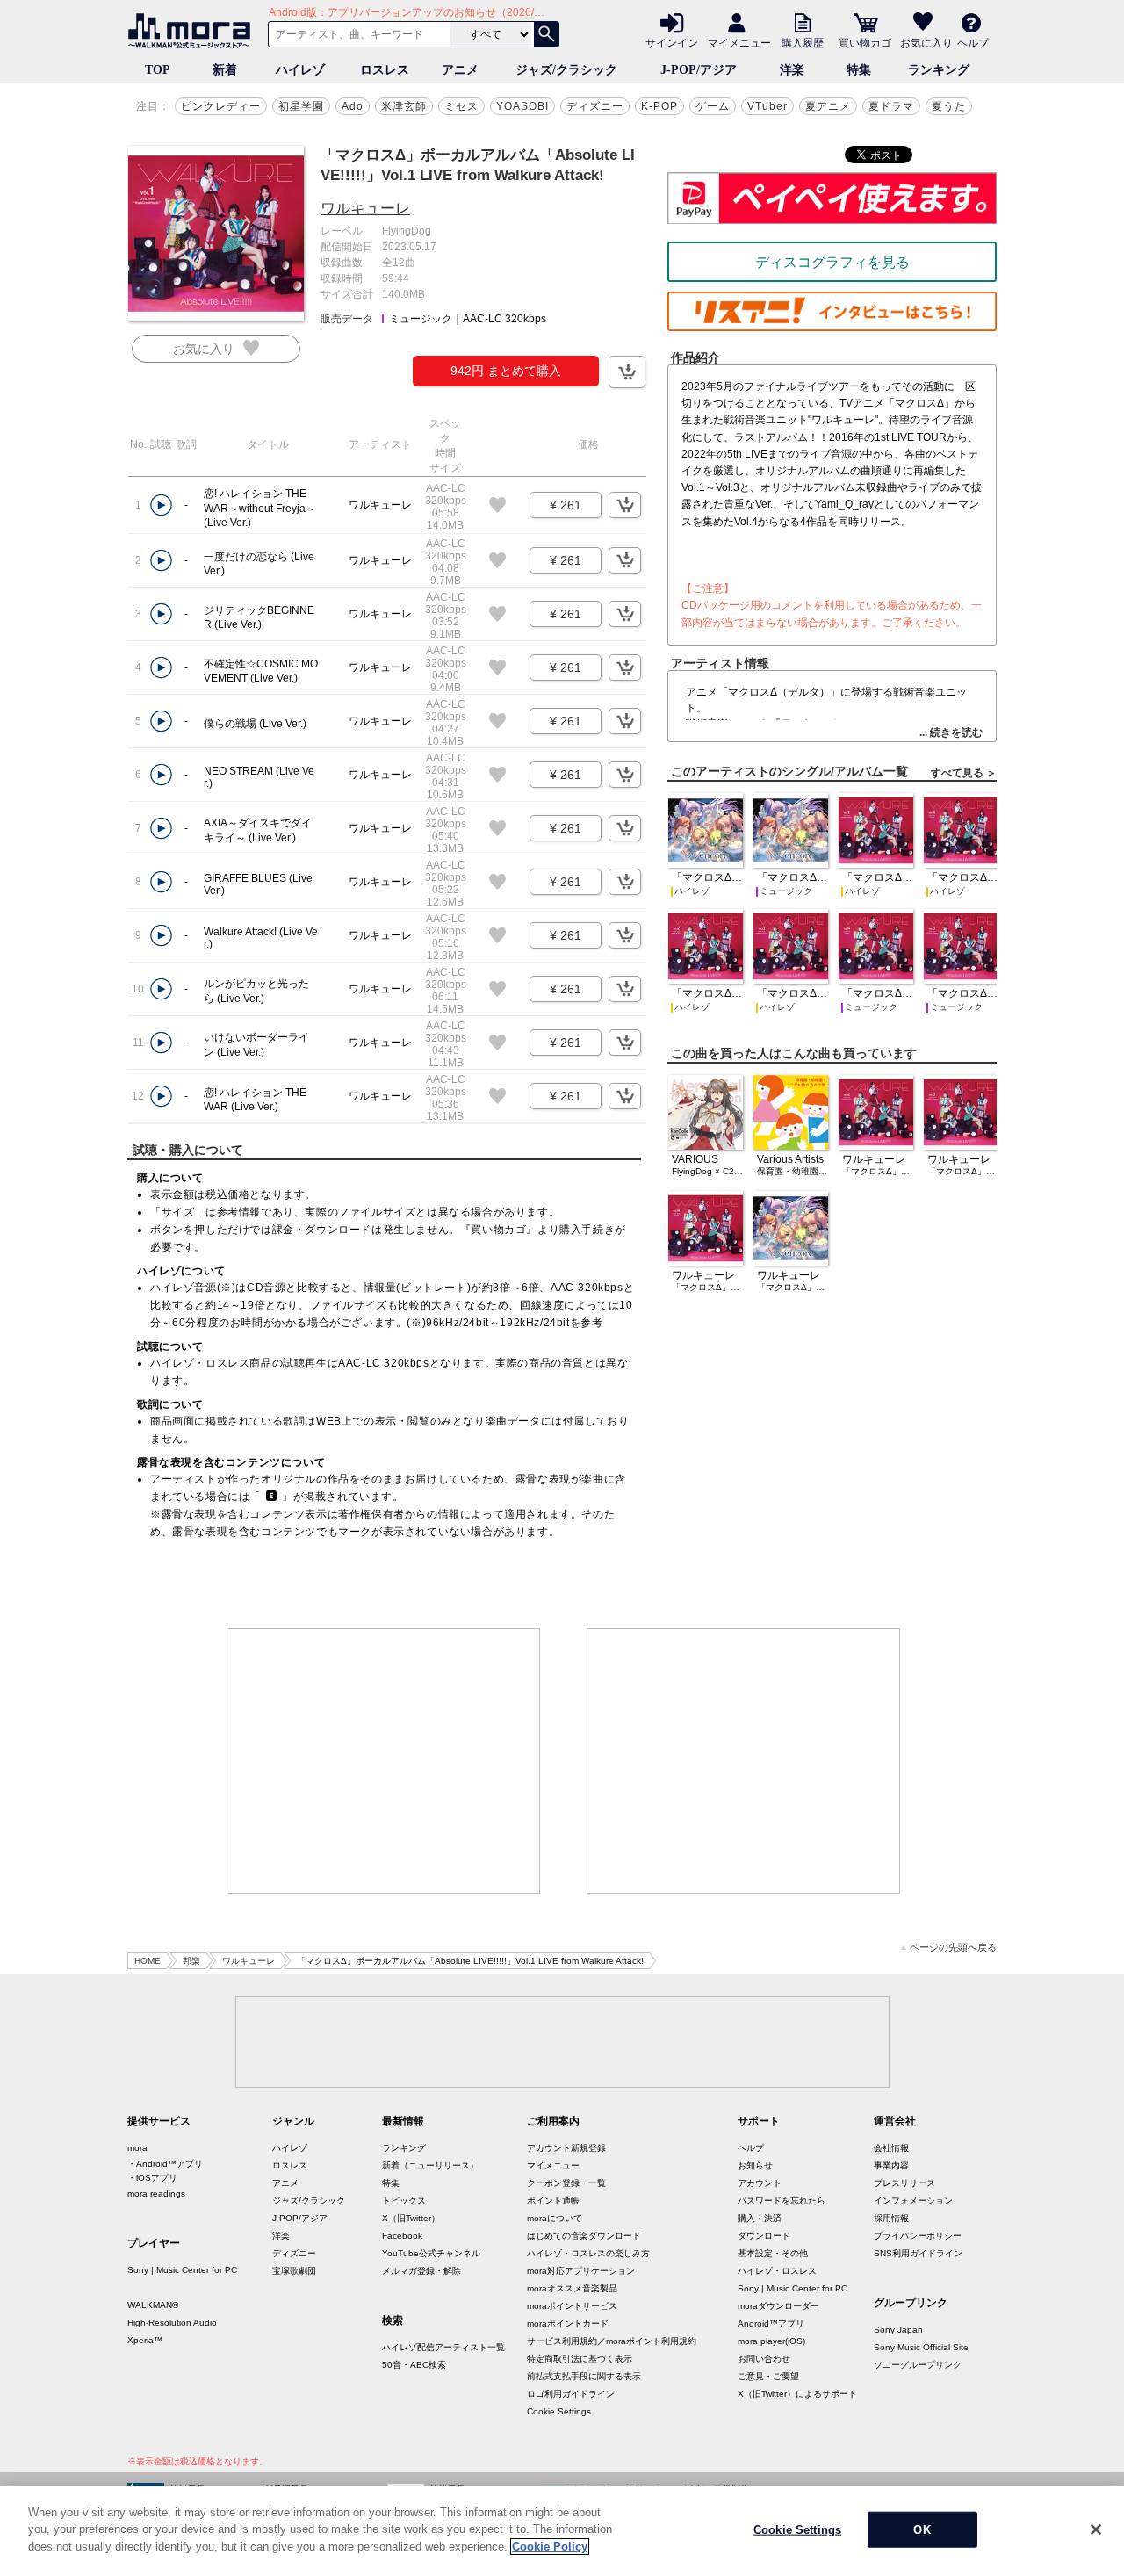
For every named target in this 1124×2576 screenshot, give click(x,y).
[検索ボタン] (546, 34)
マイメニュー (739, 42)
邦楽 (191, 1961)
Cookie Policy (550, 2547)
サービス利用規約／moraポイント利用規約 (612, 2341)
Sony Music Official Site (921, 2347)
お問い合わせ (764, 2359)
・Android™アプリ (165, 2164)
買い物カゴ (865, 42)
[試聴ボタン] (161, 505)
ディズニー (595, 106)
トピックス (404, 2201)
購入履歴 (803, 42)
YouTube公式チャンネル (431, 2253)
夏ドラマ (891, 106)
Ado (353, 106)
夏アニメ (828, 106)
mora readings (156, 2194)
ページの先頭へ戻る (953, 1948)
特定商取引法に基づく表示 (580, 2359)
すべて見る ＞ (964, 773)
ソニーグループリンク (918, 2365)
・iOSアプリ (152, 2178)
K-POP (659, 106)
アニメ (460, 70)
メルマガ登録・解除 (421, 2271)
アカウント (760, 2183)
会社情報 (891, 2148)
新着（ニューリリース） (430, 2165)
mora (137, 2148)
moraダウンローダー (778, 2306)
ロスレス (385, 70)
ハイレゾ (300, 70)
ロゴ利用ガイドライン (571, 2394)
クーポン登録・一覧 (566, 2183)
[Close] (1096, 2529)
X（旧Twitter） (411, 2218)
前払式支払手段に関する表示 (584, 2376)
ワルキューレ (365, 209)
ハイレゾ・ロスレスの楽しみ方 (588, 2253)
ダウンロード (764, 2236)
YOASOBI (522, 106)
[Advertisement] (384, 1761)
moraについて (555, 2218)
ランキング (939, 70)
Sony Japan (898, 2330)
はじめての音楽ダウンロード (584, 2236)
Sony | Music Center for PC (182, 2270)
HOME (148, 1961)
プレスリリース (904, 2183)
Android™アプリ (771, 2323)
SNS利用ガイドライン (918, 2253)
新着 (225, 70)
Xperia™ (145, 2340)
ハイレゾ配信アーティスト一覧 (443, 2347)
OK (922, 2530)
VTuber (767, 106)
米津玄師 (404, 106)
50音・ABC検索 (414, 2365)
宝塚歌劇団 (294, 2271)
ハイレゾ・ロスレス (777, 2271)
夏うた (949, 106)
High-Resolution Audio (172, 2323)
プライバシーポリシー (918, 2236)
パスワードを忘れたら (782, 2201)
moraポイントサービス (572, 2306)
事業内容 (891, 2165)
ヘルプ (973, 42)
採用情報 (891, 2218)
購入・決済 (760, 2218)
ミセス (461, 106)
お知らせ (755, 2165)
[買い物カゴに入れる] (627, 372)
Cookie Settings (559, 2411)
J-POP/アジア (699, 70)
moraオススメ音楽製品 (572, 2288)
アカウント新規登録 (566, 2148)
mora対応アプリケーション (581, 2271)
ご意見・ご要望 (768, 2376)
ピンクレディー (221, 106)
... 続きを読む (951, 732)
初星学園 (301, 106)
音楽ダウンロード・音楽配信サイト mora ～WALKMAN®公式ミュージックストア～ (193, 31)
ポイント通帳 (553, 2201)
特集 (859, 70)
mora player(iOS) (771, 2341)
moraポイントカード (568, 2323)
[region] (562, 2531)
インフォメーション (913, 2201)
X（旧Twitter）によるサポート (797, 2394)
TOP (158, 70)
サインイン (672, 42)
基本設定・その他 (773, 2253)
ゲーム (713, 106)
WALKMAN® (153, 2305)
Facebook (402, 2236)
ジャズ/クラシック (566, 70)
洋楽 (792, 70)
